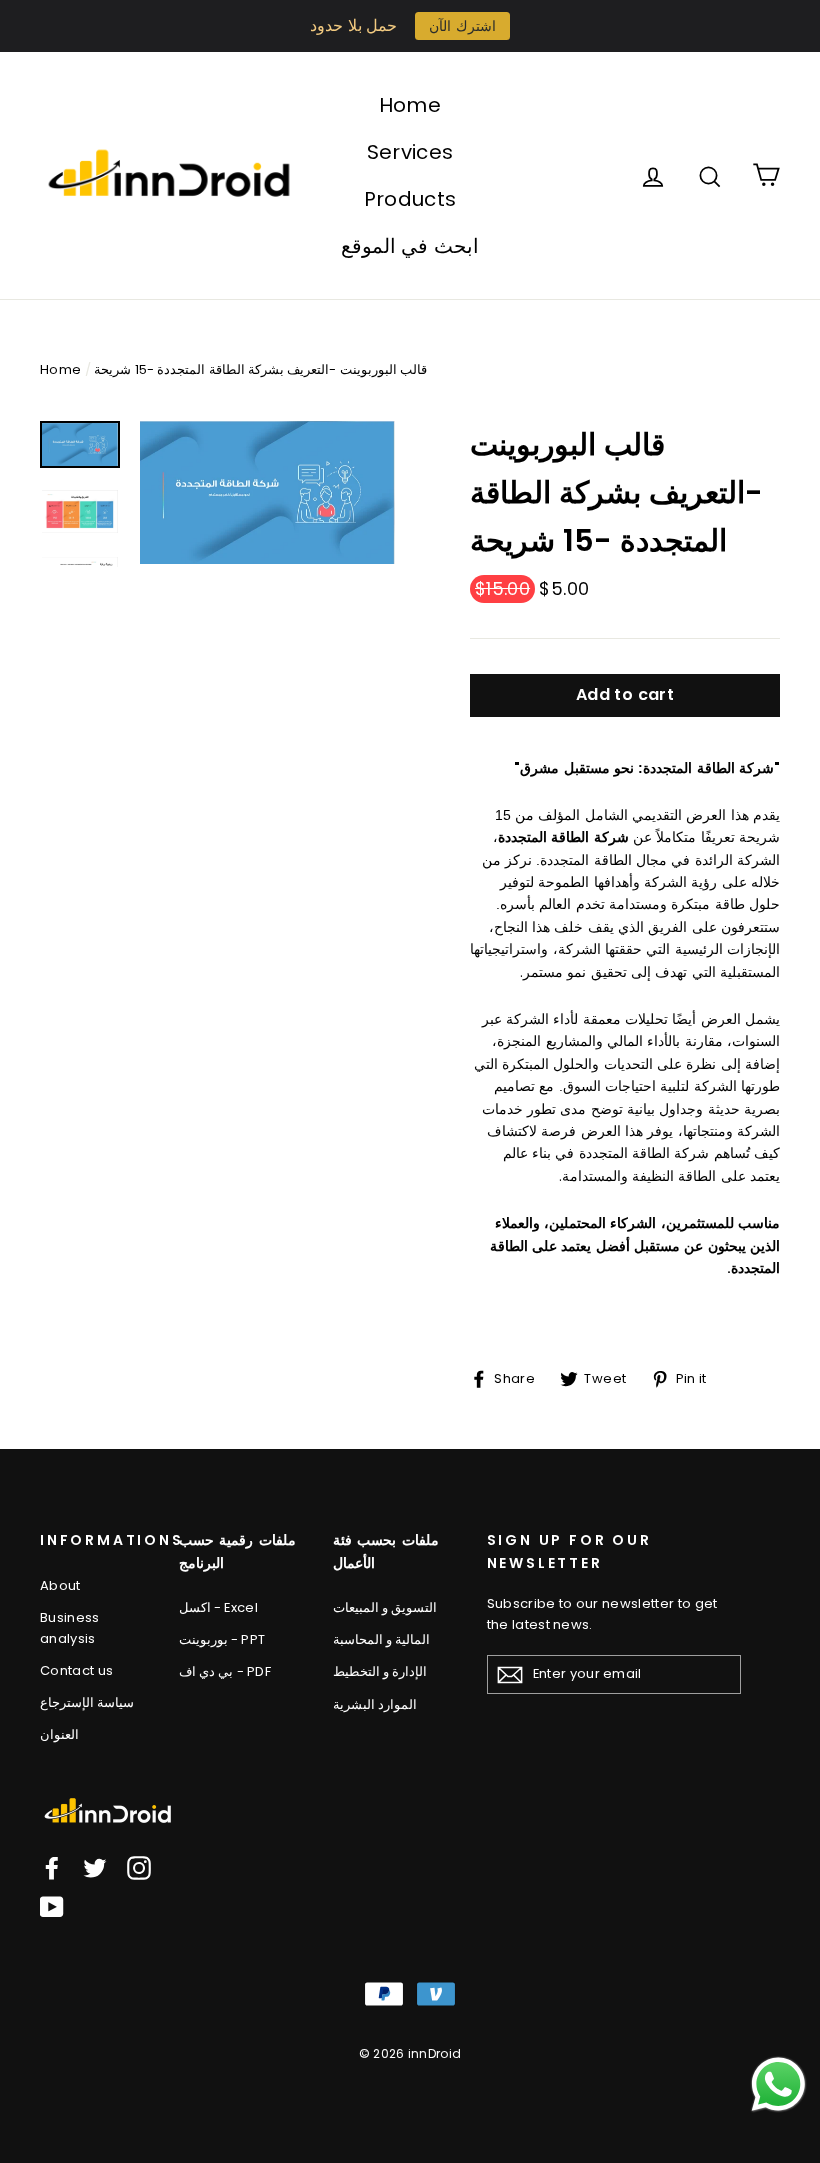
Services (410, 152)
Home (410, 105)
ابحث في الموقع (410, 246)
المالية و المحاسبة (382, 1639)
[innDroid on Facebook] (52, 1867)
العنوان (59, 1734)
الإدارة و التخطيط (380, 1671)
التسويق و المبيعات (385, 1607)
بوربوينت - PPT (222, 1639)
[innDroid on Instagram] (139, 1867)
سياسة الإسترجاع (87, 1702)
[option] (267, 492)
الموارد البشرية (375, 1704)
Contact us (77, 1670)
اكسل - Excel (218, 1607)
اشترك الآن (462, 26)
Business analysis (70, 1628)
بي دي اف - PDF (225, 1671)
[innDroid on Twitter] (95, 1867)
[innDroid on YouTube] (52, 1907)
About (60, 1585)
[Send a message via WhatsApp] (778, 2084)
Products (410, 199)
